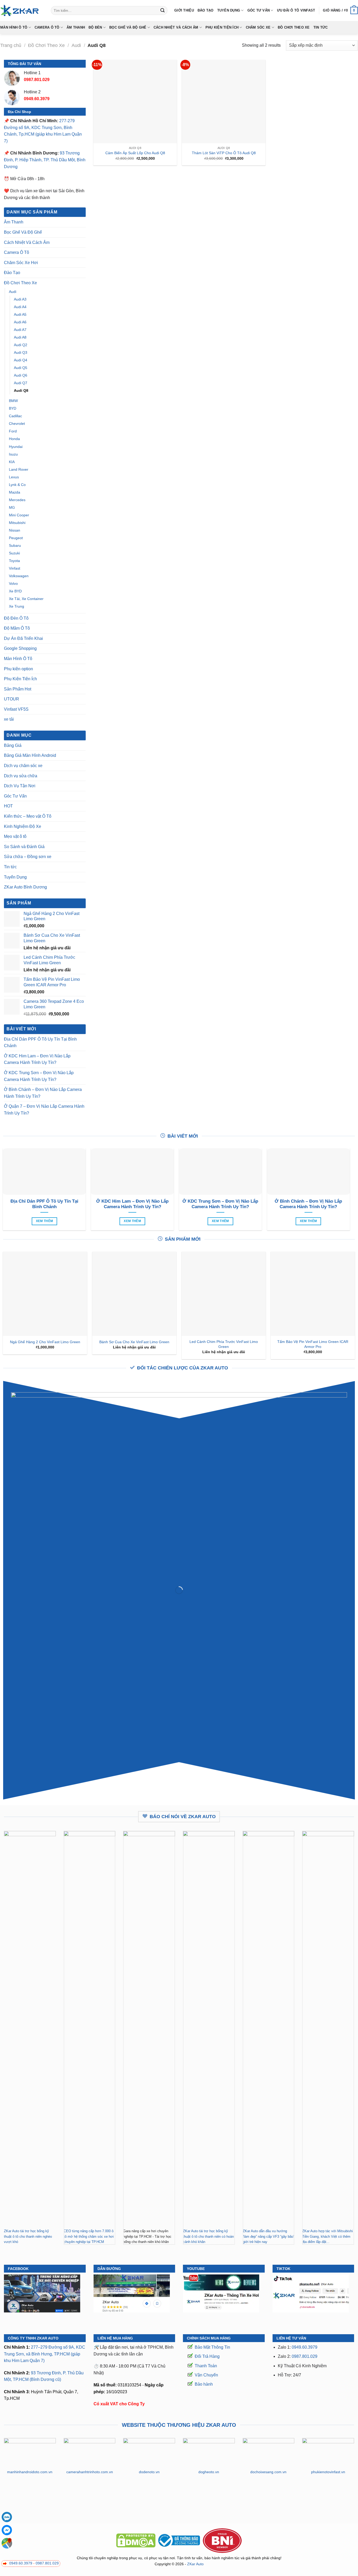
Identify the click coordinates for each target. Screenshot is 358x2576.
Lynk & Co (17, 485)
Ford (13, 431)
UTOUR (12, 699)
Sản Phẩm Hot (18, 689)
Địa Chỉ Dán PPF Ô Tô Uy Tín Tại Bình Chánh (40, 1043)
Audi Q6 (21, 375)
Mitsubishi (17, 523)
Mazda (15, 492)
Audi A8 (20, 337)
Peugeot (16, 538)
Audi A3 (20, 299)
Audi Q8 (21, 390)
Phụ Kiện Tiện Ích (222, 27)
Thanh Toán (206, 2366)
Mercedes (17, 500)
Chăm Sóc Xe (258, 27)
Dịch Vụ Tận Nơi (20, 786)
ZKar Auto (195, 2564)
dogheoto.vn (209, 2472)
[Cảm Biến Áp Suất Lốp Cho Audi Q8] (135, 102)
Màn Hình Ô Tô (14, 27)
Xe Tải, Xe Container (26, 599)
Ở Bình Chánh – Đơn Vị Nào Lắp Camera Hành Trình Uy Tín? (43, 1093)
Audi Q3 (21, 352)
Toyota (14, 561)
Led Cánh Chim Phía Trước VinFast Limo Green (224, 1344)
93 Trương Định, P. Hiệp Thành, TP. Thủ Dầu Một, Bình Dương (45, 160)
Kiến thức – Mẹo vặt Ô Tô (28, 816)
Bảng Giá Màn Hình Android (30, 755)
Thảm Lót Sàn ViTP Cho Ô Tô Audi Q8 (224, 153)
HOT (8, 806)
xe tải (9, 719)
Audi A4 (20, 307)
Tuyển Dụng (229, 10)
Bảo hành (204, 2384)
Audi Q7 (21, 383)
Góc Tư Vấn (259, 10)
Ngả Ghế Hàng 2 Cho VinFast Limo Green (45, 1342)
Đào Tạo (206, 10)
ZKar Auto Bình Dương (25, 887)
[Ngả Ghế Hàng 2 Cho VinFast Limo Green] (45, 1294)
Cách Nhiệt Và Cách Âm (176, 27)
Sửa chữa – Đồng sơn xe (28, 857)
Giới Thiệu (184, 10)
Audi (76, 45)
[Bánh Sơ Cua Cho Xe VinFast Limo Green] (134, 1294)
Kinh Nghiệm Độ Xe (23, 826)
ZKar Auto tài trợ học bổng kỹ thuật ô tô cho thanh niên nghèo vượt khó (28, 2236)
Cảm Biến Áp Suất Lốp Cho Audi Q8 (135, 153)
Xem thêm (45, 1221)
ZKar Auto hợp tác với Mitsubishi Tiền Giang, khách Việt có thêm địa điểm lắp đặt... (327, 2236)
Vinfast (15, 568)
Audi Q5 (21, 368)
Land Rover (19, 469)
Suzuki (14, 553)
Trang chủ (11, 45)
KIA (12, 462)
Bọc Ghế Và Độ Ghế (128, 27)
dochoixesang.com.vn (268, 2472)
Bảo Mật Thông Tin (212, 2347)
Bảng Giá (13, 745)
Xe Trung (17, 606)
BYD (13, 408)
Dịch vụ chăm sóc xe (23, 766)
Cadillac (15, 416)
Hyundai (16, 447)
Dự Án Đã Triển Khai (23, 638)
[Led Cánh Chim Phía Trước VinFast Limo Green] (224, 1294)
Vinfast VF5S (16, 709)
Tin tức (321, 27)
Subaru (15, 545)
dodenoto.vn (149, 2472)
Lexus (14, 477)
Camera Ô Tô (47, 27)
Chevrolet (17, 424)
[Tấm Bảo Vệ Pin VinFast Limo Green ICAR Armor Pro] (313, 1294)
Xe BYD (15, 591)
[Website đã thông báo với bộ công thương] (179, 2540)
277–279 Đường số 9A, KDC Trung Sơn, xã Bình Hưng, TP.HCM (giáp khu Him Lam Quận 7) (45, 2354)
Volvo (13, 583)
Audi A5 (20, 314)
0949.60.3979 (305, 2347)
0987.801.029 (305, 2356)
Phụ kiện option (18, 669)
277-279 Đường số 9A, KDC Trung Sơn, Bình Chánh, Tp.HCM (39, 127)
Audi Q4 (21, 360)
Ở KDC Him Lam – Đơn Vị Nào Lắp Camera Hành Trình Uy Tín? (37, 1059)
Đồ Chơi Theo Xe (294, 27)
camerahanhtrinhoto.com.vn (90, 2472)
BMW (13, 401)
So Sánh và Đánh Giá (24, 847)
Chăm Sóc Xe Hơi (21, 263)
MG (12, 507)
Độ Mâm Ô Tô (17, 628)
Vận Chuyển (206, 2375)
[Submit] (162, 10)
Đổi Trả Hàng (207, 2356)
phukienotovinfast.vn (328, 2472)
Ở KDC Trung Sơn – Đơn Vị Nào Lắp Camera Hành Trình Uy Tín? (39, 1076)
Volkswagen (19, 576)
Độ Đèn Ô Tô (16, 618)
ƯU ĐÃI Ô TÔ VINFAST (296, 10)
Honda (14, 439)
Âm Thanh (76, 27)
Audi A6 (20, 322)
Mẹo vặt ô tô (15, 836)
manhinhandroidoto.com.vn (30, 2472)
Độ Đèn (95, 27)
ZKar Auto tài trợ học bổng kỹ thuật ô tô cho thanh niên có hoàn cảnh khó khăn (208, 2236)
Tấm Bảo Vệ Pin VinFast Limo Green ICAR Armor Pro (313, 1344)
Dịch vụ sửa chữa (21, 776)
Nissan (15, 530)
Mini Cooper (19, 515)
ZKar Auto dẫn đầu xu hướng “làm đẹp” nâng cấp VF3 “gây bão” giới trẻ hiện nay (268, 2236)
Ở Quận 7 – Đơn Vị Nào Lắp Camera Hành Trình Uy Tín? (44, 1110)
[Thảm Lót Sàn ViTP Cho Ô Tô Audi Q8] (224, 102)
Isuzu (13, 454)
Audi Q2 (21, 345)
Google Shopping (20, 648)
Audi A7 (20, 330)
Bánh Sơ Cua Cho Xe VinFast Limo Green (134, 1342)
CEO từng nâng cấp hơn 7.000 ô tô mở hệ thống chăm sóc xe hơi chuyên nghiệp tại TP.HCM (89, 2236)
